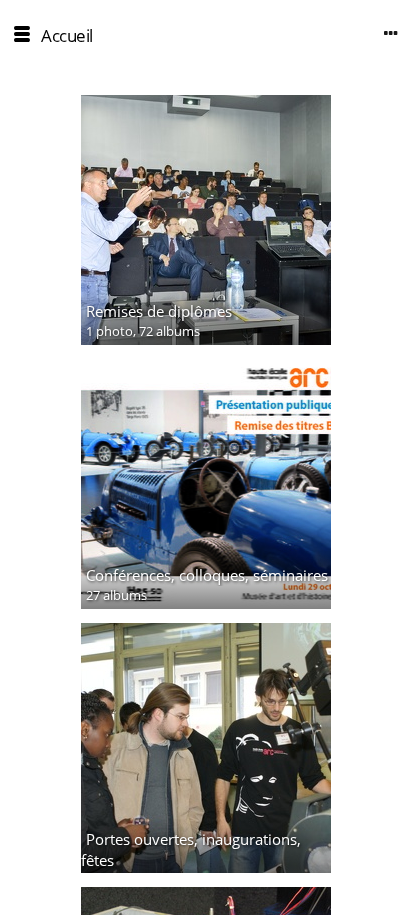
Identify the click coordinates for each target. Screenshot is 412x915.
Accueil (67, 35)
